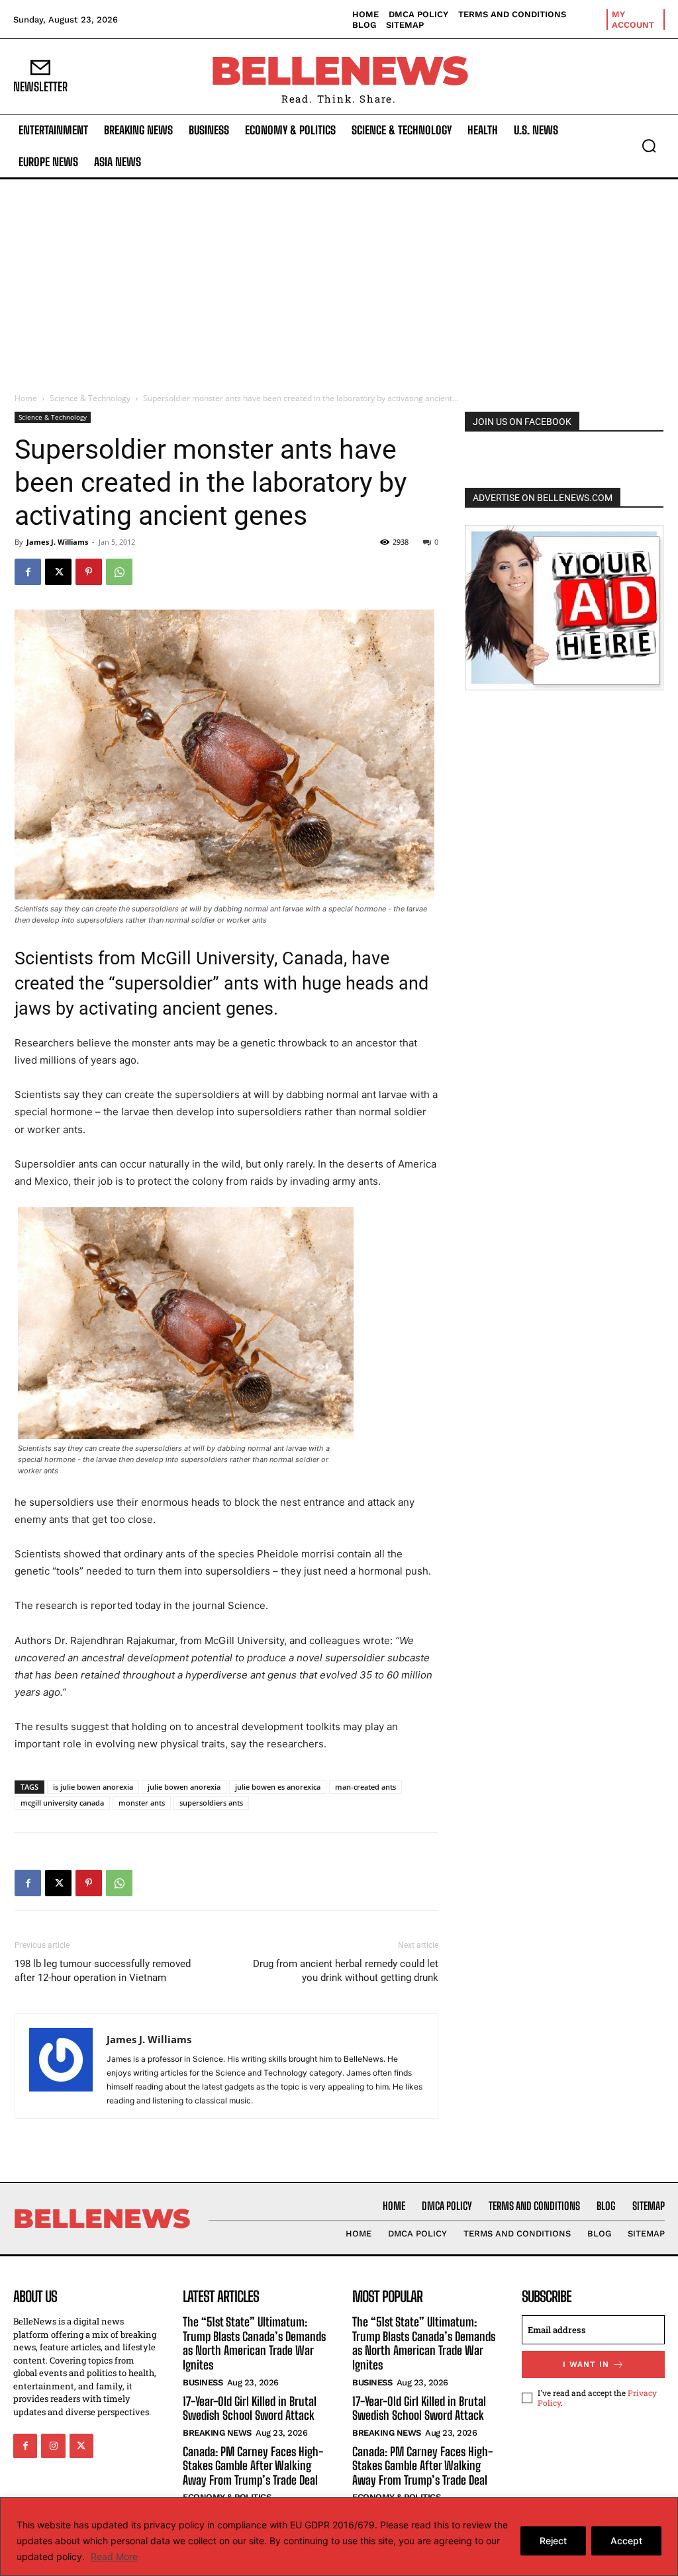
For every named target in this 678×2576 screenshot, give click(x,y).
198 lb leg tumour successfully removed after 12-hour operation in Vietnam (103, 1971)
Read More (114, 2556)
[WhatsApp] (119, 572)
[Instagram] (53, 2446)
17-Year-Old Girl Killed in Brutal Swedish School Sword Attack (250, 2409)
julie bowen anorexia (184, 1787)
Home (26, 398)
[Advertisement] (339, 279)
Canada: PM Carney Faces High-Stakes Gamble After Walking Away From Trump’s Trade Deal (253, 2466)
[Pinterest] (89, 572)
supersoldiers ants (211, 1803)
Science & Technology (90, 398)
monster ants (142, 1803)
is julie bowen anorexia (93, 1787)
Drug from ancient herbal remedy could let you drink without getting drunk (346, 1971)
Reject (553, 2541)
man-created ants (365, 1787)
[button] (649, 146)
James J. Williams (57, 542)
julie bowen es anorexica (278, 1787)
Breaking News (217, 2433)
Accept (626, 2541)
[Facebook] (28, 572)
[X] (58, 572)
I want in (586, 2364)
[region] (339, 2537)
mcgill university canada (62, 1803)
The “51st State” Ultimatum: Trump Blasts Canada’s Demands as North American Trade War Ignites (254, 2343)
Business (203, 2382)
